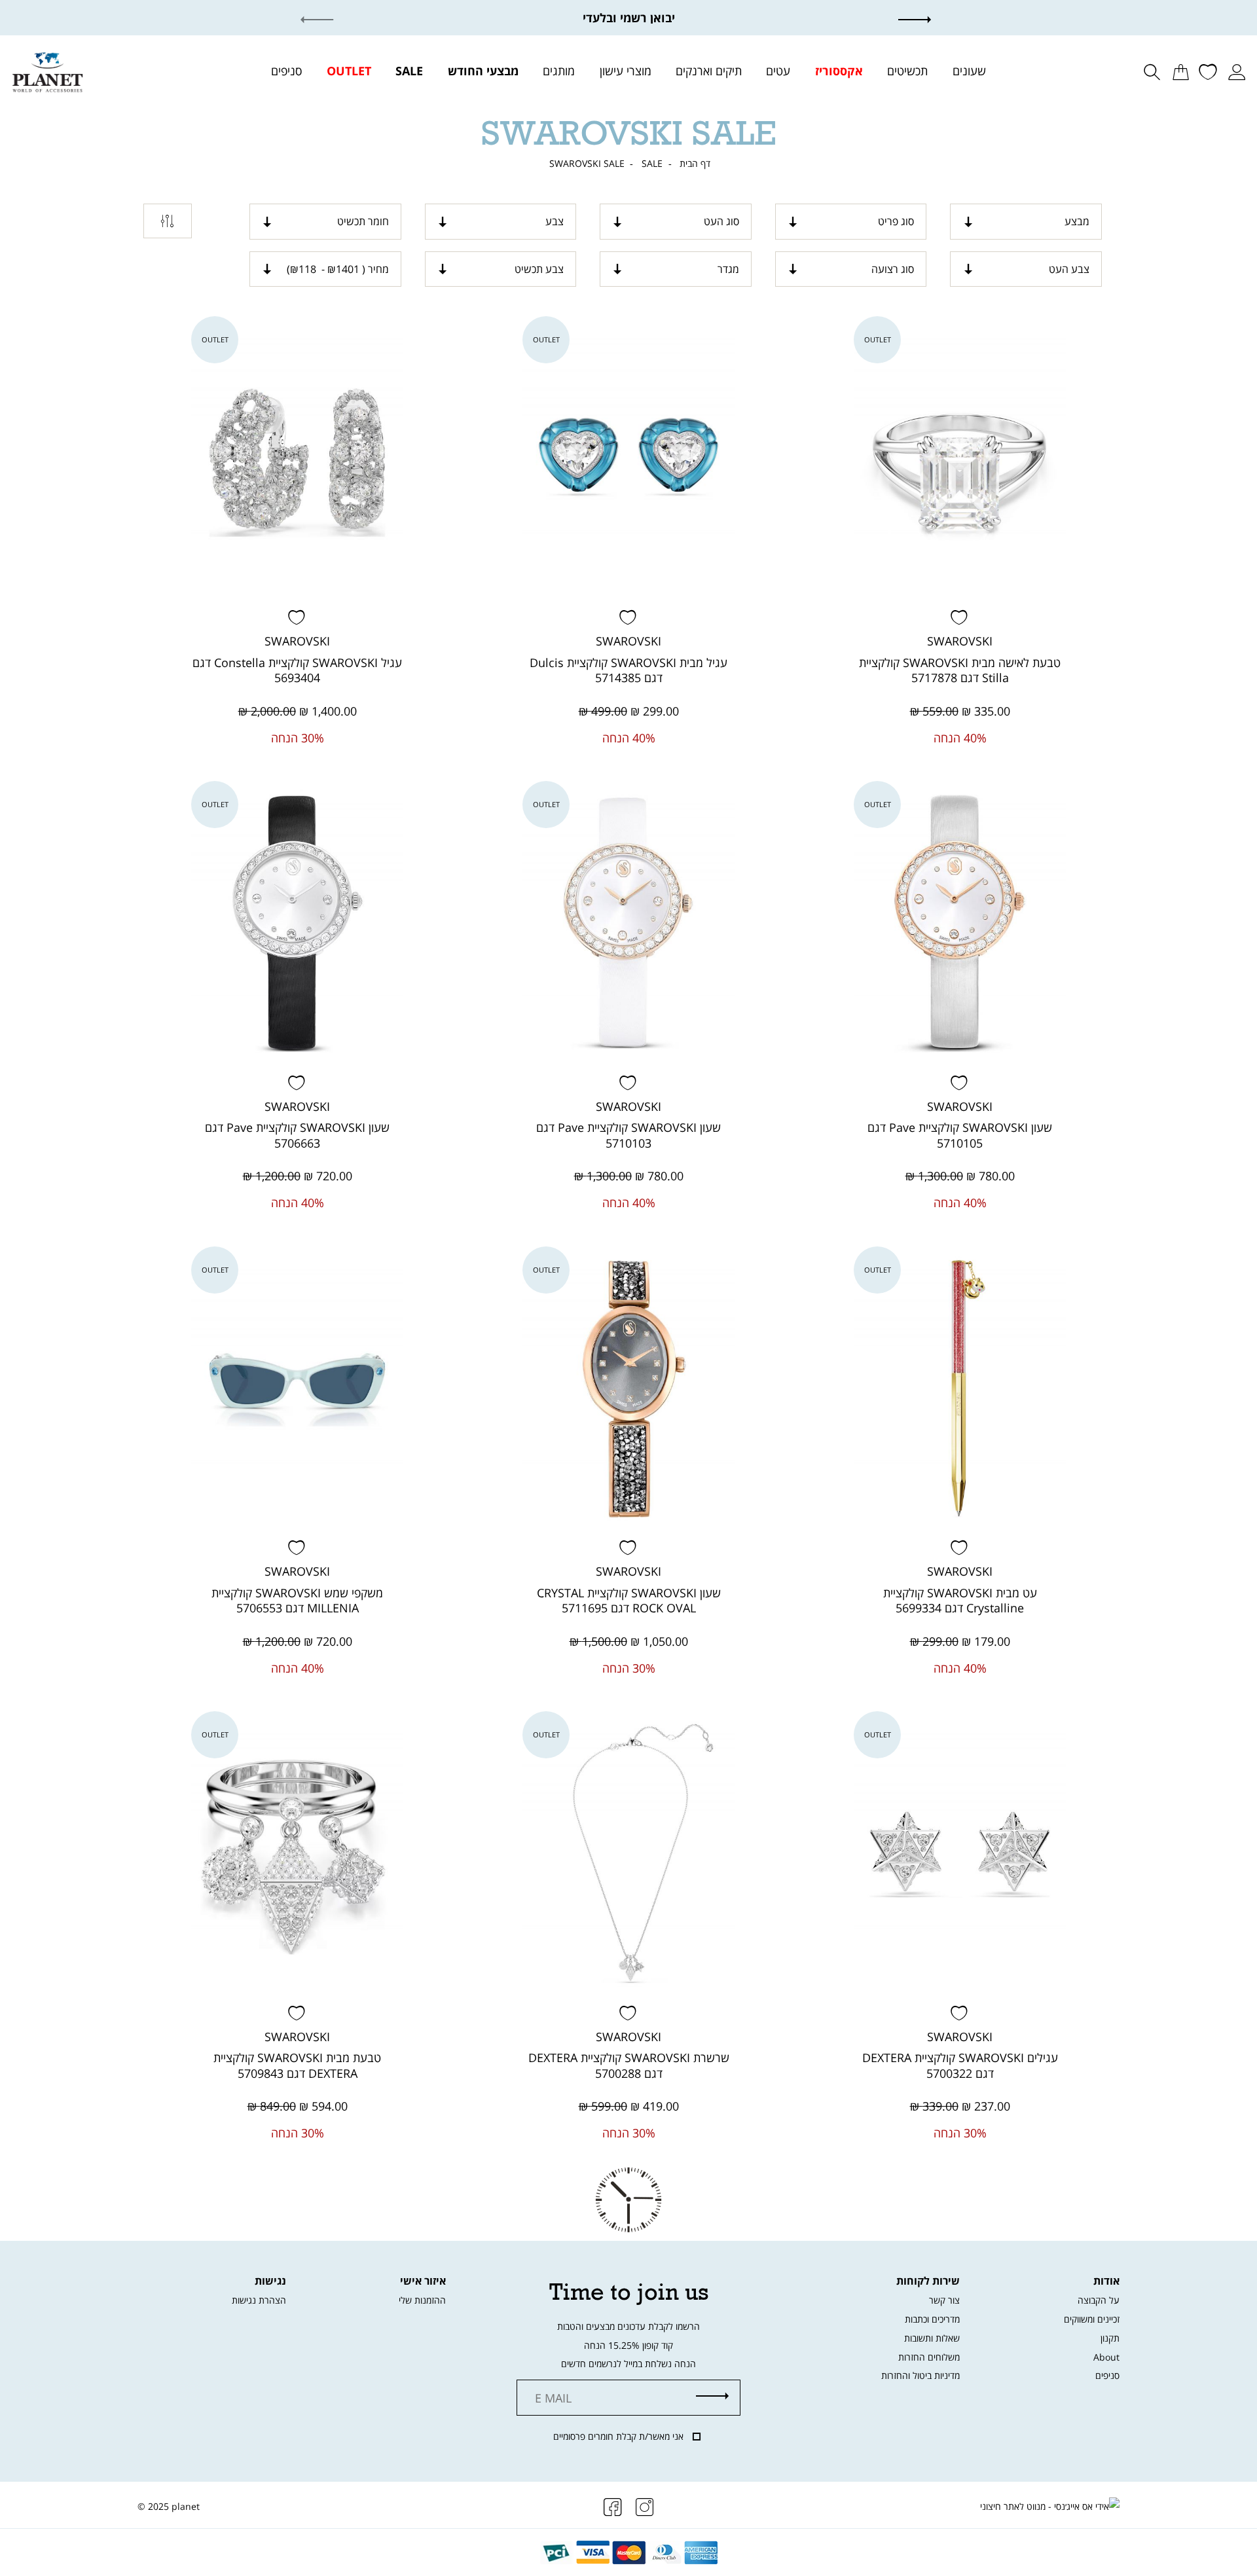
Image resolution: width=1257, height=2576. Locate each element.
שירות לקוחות (928, 2281)
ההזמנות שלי (422, 2300)
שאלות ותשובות (932, 2338)
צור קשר (944, 2300)
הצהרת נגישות (259, 2300)
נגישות (270, 2281)
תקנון (1110, 2338)
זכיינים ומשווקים (1092, 2319)
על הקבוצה (1099, 2300)
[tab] (1026, 221)
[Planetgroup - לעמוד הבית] (47, 71)
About (1106, 2357)
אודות (1106, 2281)
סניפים (1107, 2375)
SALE (652, 164)
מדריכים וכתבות (932, 2319)
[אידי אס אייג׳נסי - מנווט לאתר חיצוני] (1050, 2507)
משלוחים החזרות (929, 2357)
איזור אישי (423, 2281)
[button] (927, 18)
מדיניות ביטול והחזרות (920, 2375)
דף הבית (695, 164)
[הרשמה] (712, 2397)
